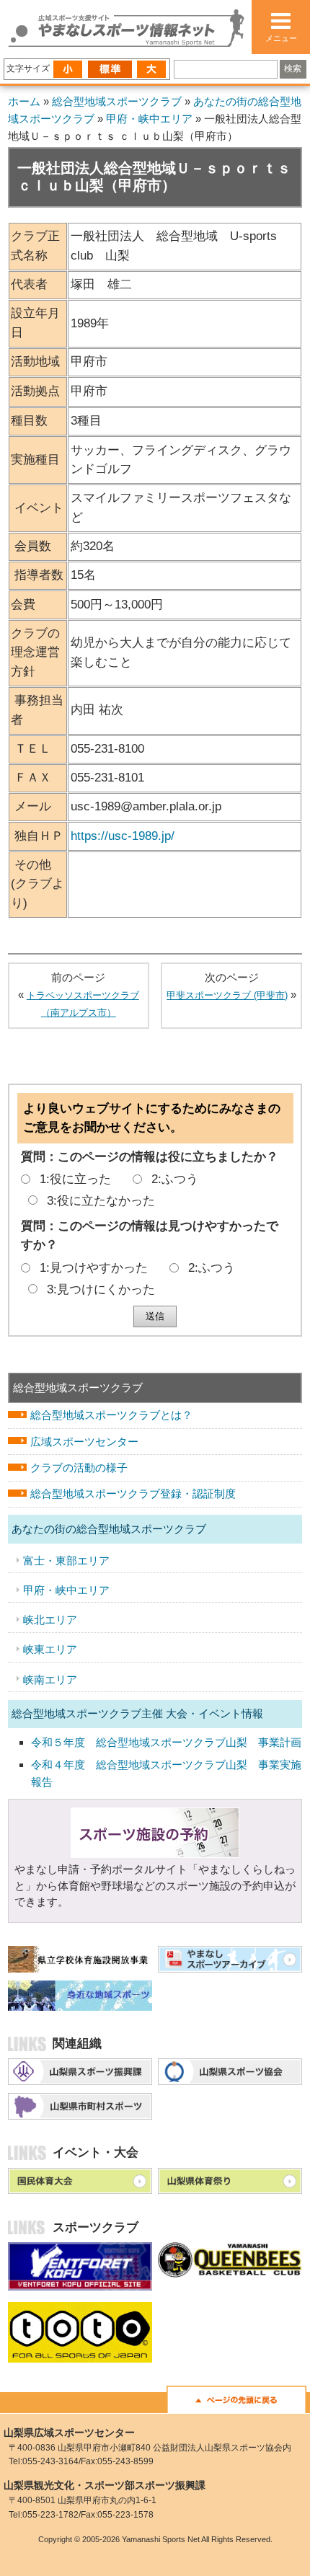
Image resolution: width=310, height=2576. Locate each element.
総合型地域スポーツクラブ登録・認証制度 (133, 1493)
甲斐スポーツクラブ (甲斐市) (227, 995)
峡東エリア (50, 1649)
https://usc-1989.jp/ (123, 836)
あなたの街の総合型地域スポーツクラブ (109, 1529)
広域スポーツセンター (84, 1442)
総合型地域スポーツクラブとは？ (111, 1415)
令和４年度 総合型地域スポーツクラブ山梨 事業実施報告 (166, 1773)
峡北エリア (50, 1620)
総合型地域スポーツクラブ (117, 102)
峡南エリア (50, 1679)
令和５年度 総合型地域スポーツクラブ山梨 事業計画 (166, 1742)
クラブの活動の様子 (79, 1468)
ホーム (24, 102)
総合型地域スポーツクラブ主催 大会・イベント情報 (137, 1713)
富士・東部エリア (66, 1561)
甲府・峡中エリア (149, 119)
